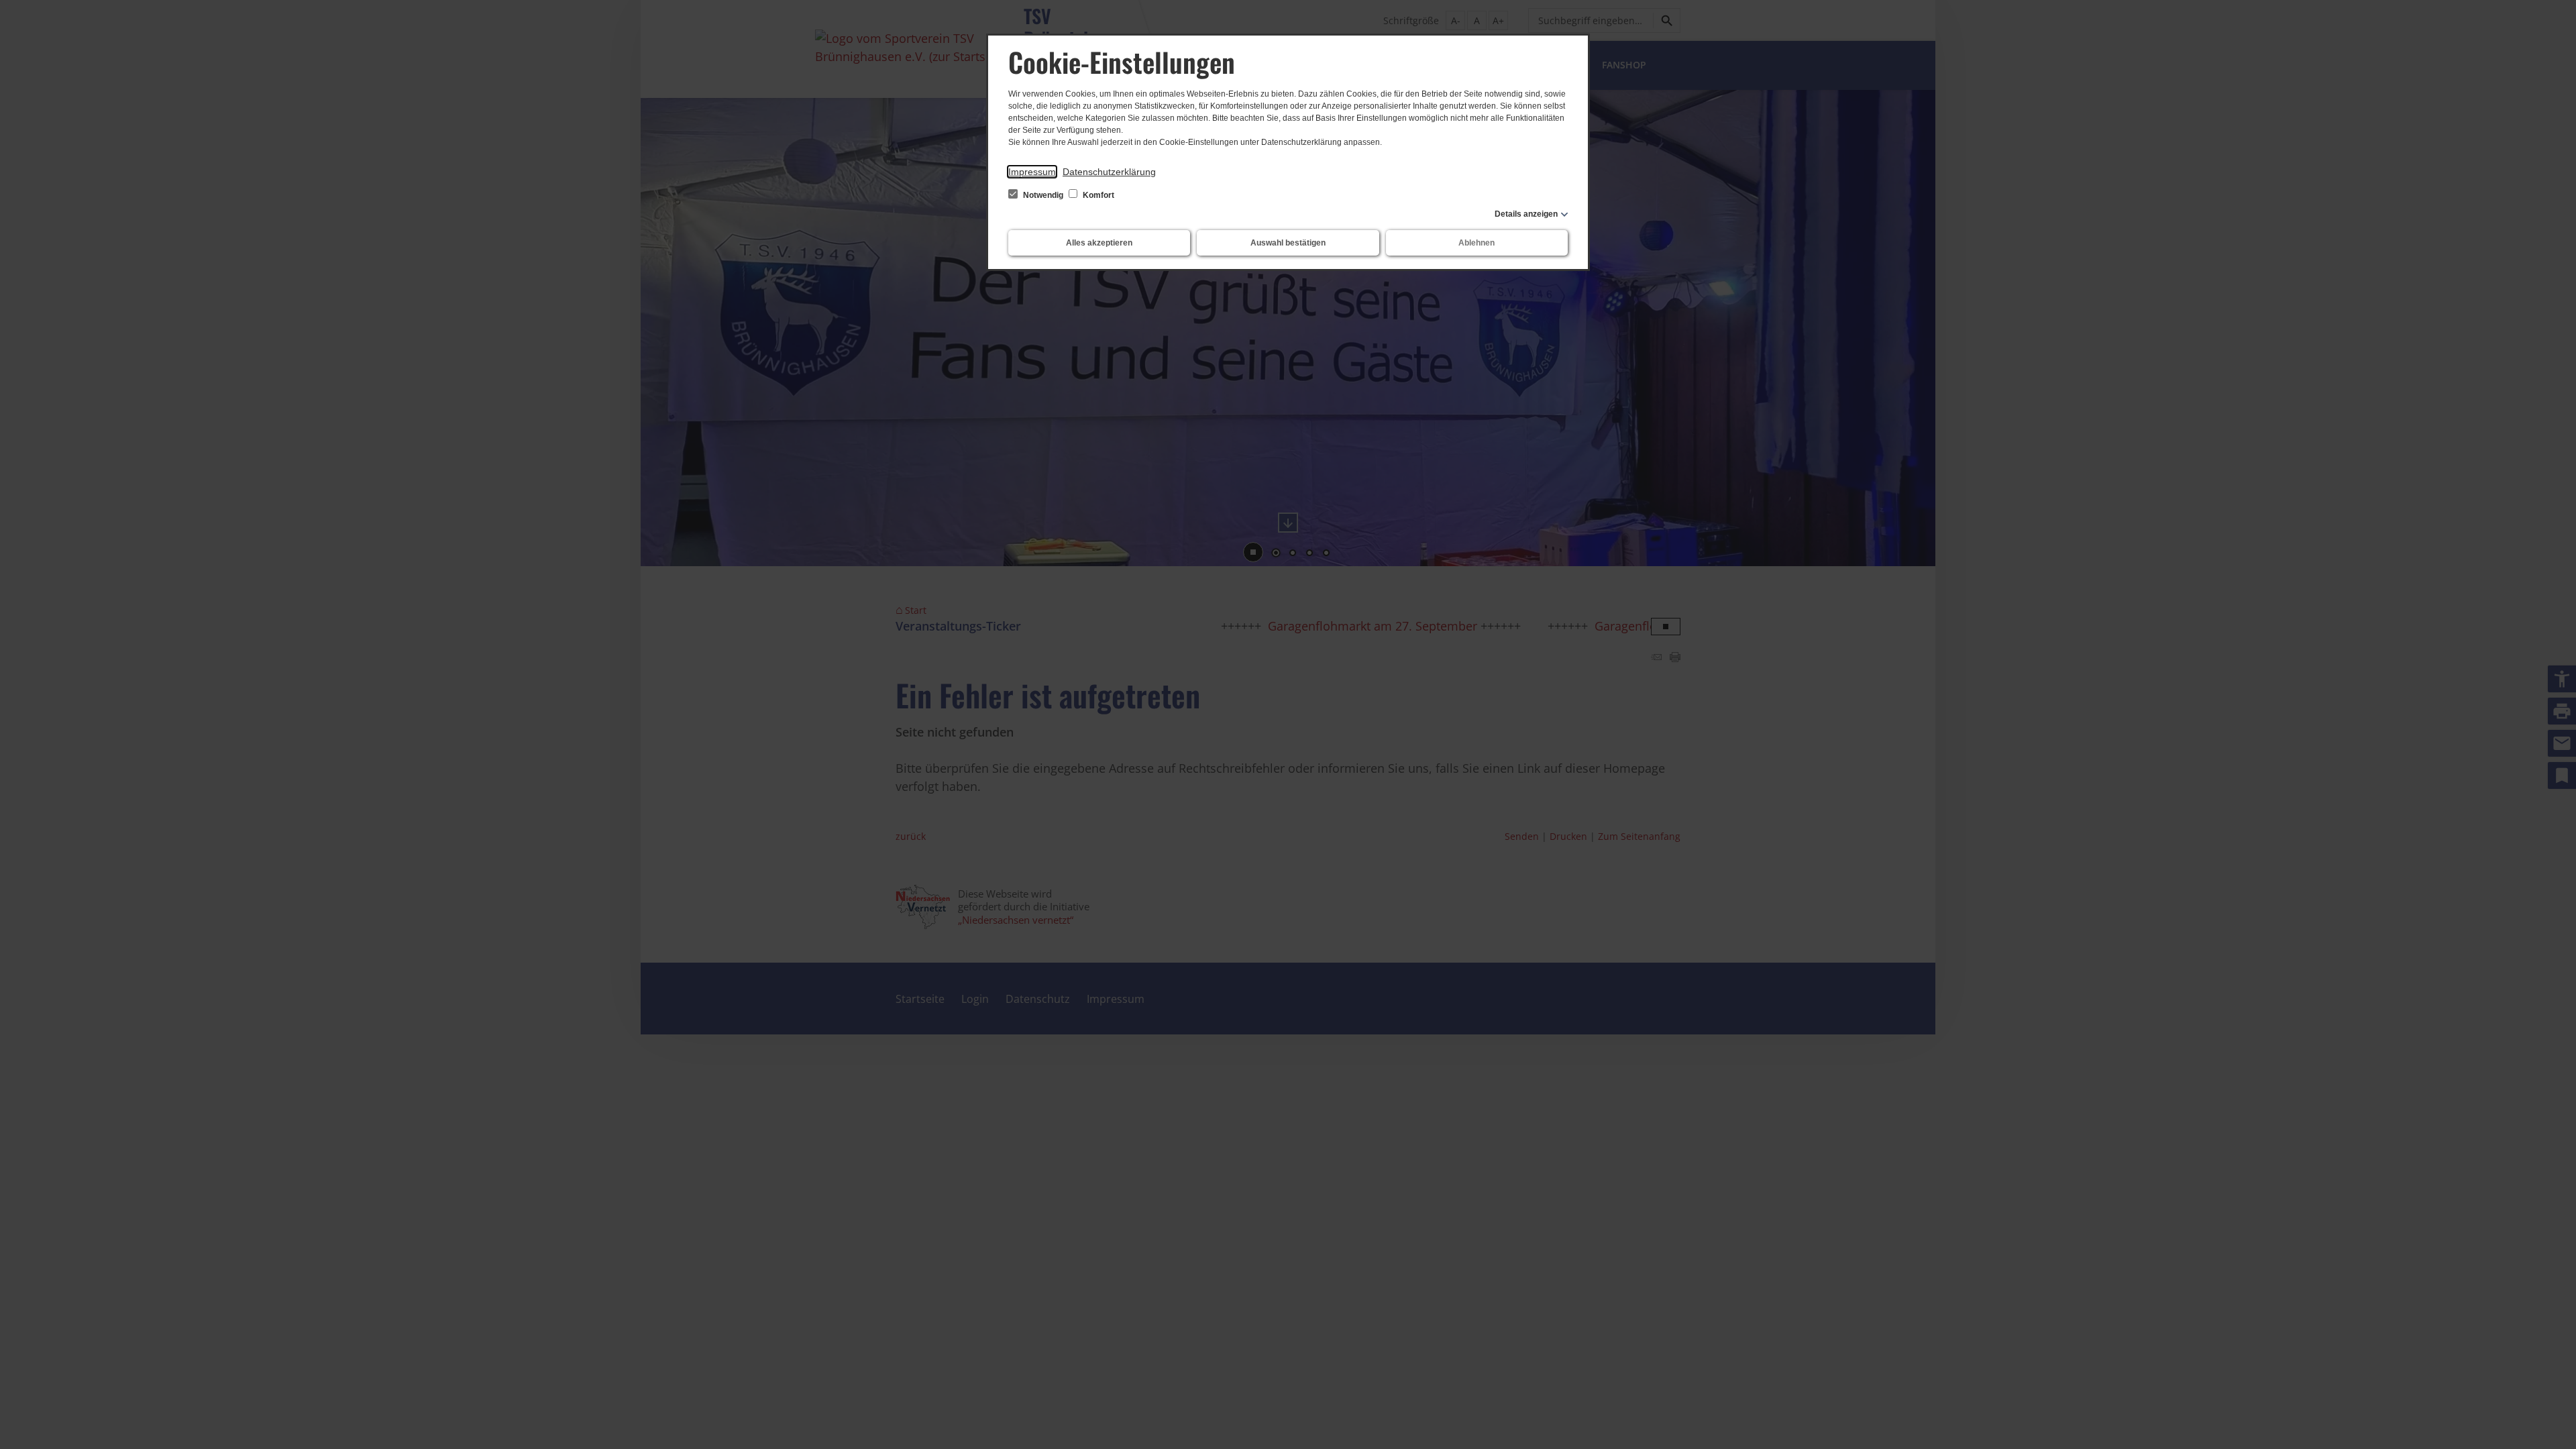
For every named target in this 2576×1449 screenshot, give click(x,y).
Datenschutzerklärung (1109, 172)
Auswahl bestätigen (1288, 243)
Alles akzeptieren (1099, 243)
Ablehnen (1477, 243)
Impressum (1032, 172)
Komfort (1097, 195)
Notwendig (1043, 195)
